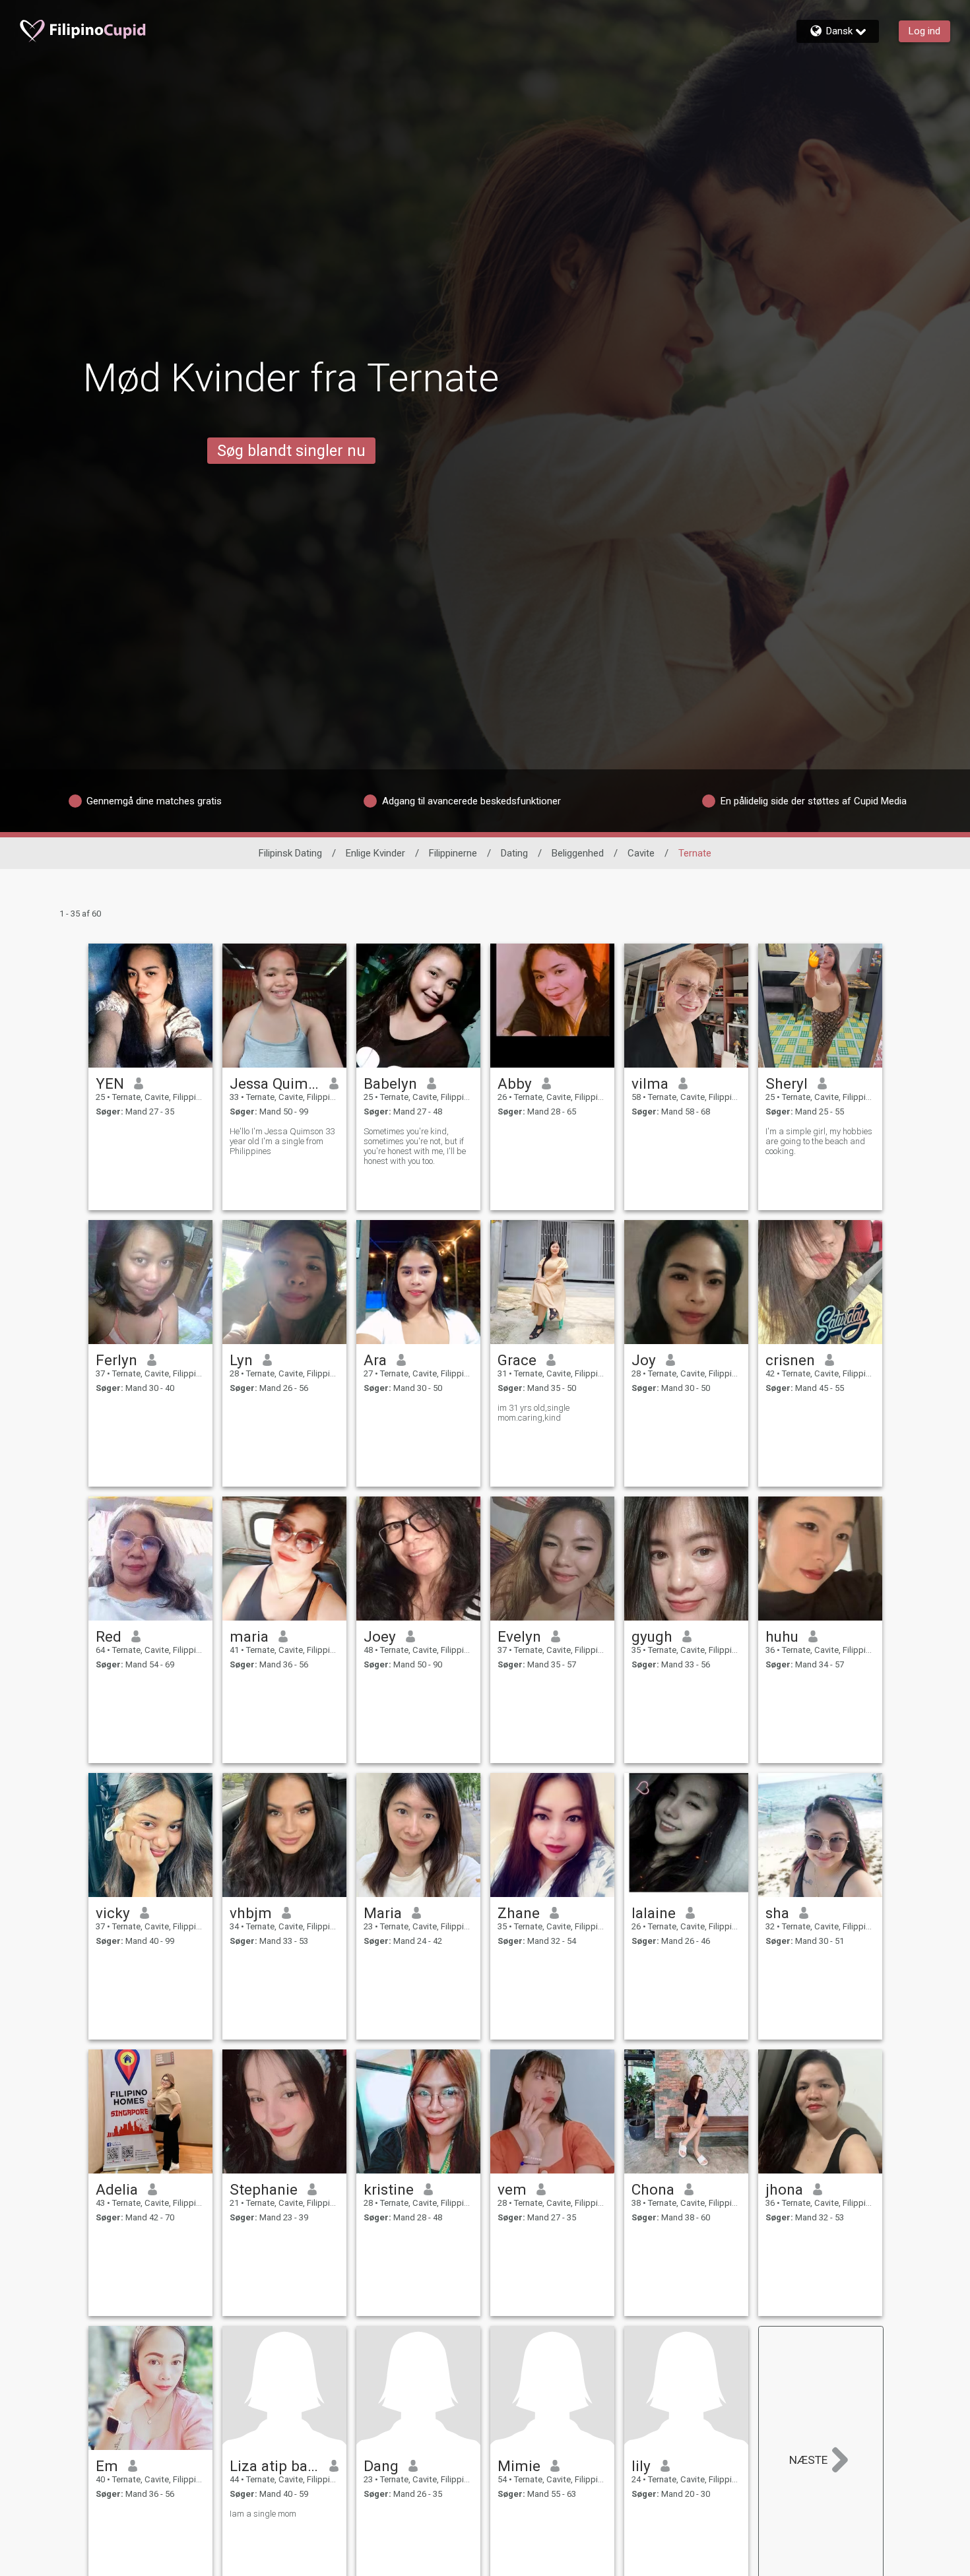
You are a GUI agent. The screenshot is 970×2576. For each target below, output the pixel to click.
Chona (653, 2189)
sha (777, 1913)
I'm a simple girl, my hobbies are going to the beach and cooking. (819, 1141)
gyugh (652, 1636)
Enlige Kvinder (375, 853)
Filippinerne (453, 853)
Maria (383, 1913)
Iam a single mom (263, 2514)
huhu (782, 1636)
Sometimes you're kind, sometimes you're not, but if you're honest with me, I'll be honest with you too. (415, 1146)
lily (641, 2466)
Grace (517, 1360)
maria (249, 1636)
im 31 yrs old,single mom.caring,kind (533, 1413)
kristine (389, 2189)
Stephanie (264, 2189)
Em (107, 2466)
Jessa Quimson (275, 1083)
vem (512, 2189)
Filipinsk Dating (290, 853)
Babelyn (390, 1083)
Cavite (641, 853)
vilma (650, 1083)
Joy (644, 1360)
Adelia (117, 2189)
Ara (375, 1360)
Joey (380, 1636)
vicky (113, 1913)
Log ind (924, 31)
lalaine (654, 1913)
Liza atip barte (275, 2466)
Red (109, 1636)
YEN (110, 1083)
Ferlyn (116, 1360)
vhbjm (251, 1913)
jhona (784, 2189)
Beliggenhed (578, 853)
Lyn (241, 1360)
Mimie (519, 2466)
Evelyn (519, 1636)
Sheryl (787, 1083)
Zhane (519, 1913)
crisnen (790, 1360)
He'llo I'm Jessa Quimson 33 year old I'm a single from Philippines (282, 1141)
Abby (515, 1083)
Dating (514, 853)
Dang (381, 2466)
